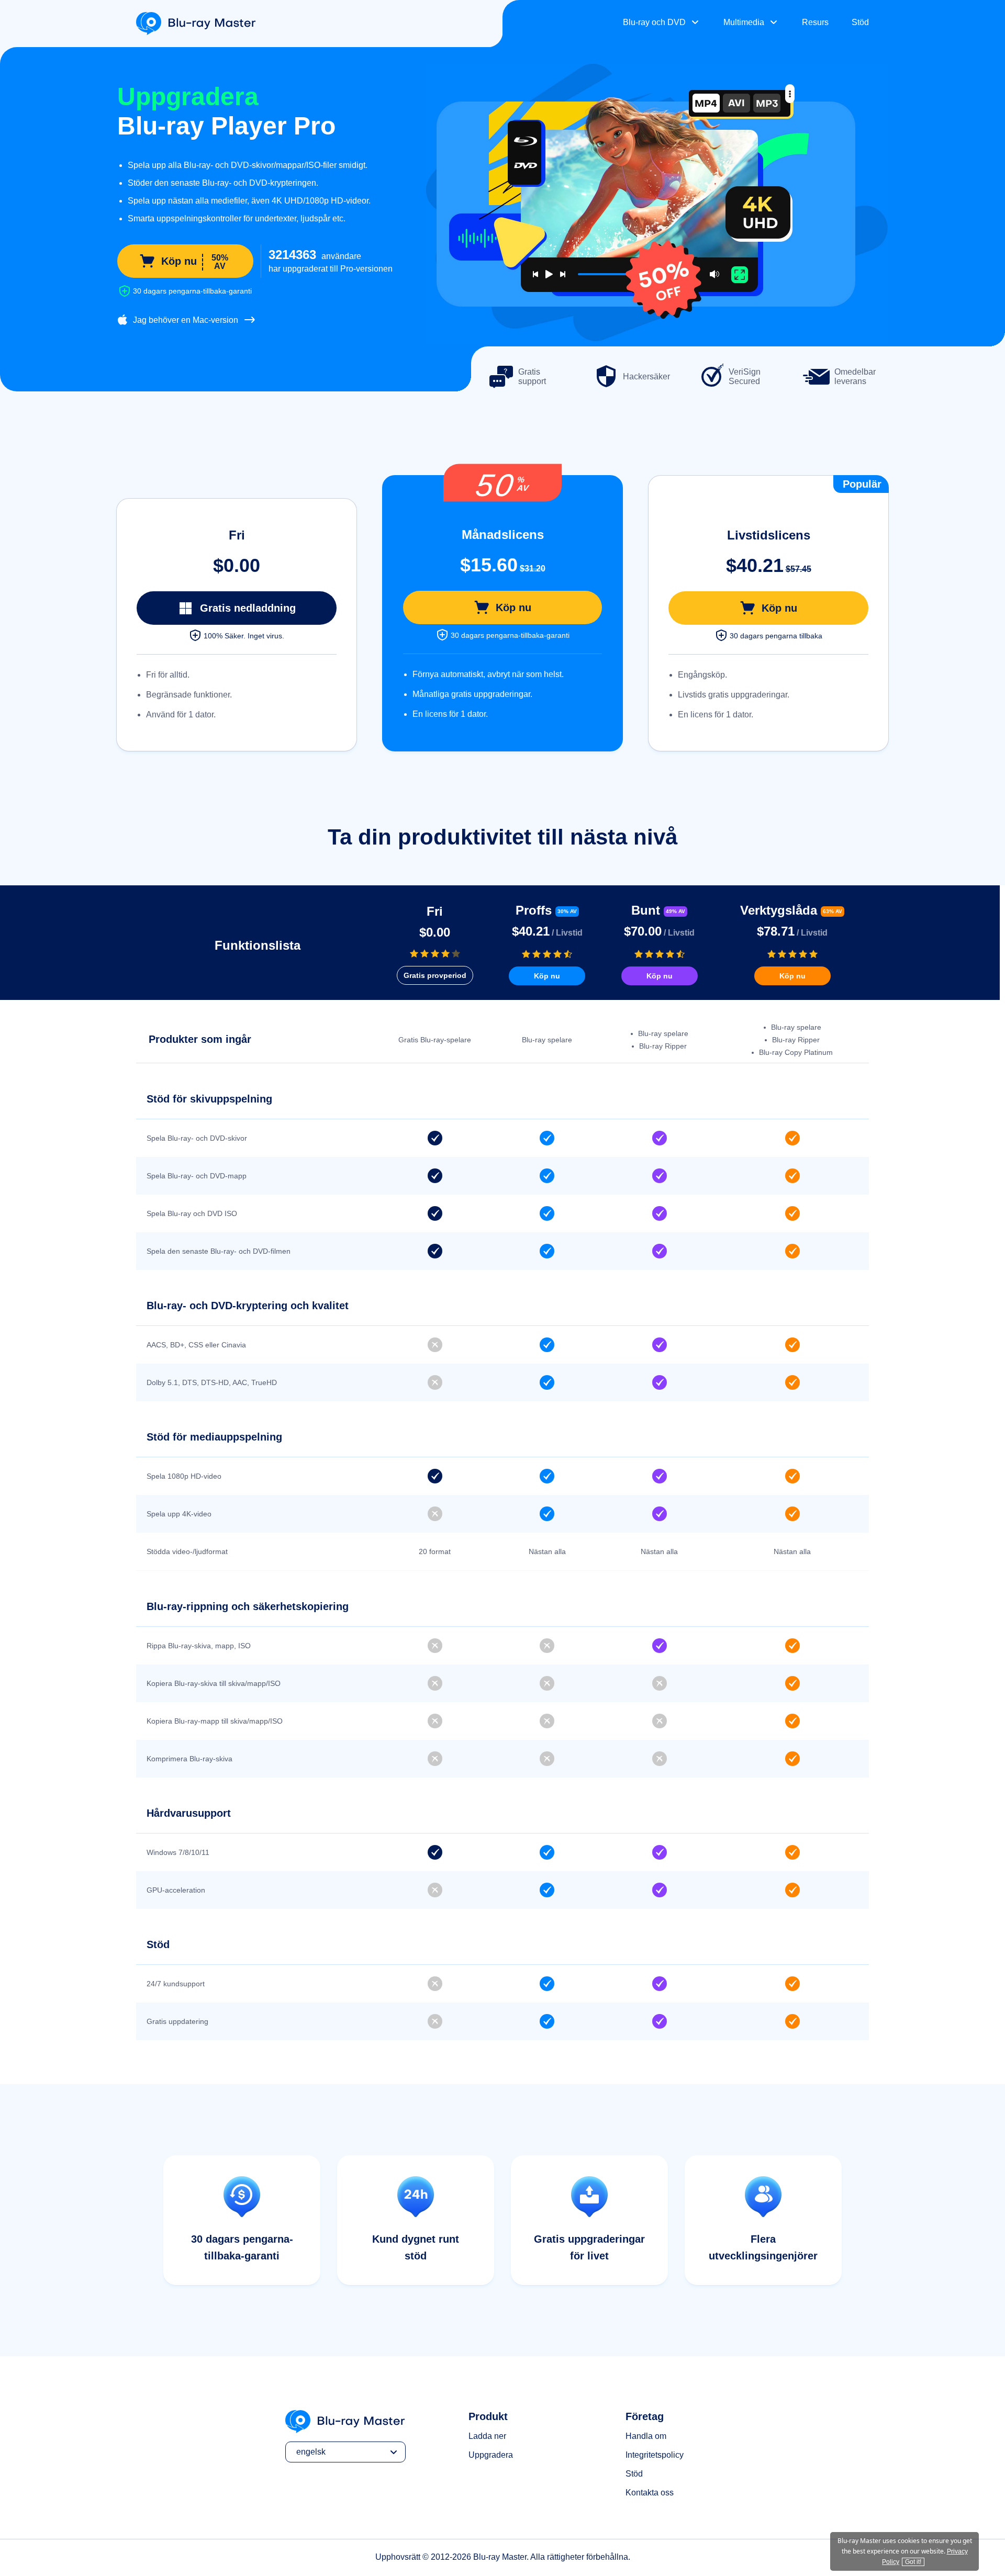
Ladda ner (487, 2436)
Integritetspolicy (655, 2455)
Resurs (815, 22)
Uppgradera (491, 2455)
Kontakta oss (650, 2493)
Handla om (646, 2436)
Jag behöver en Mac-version (186, 320)
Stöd (860, 22)
